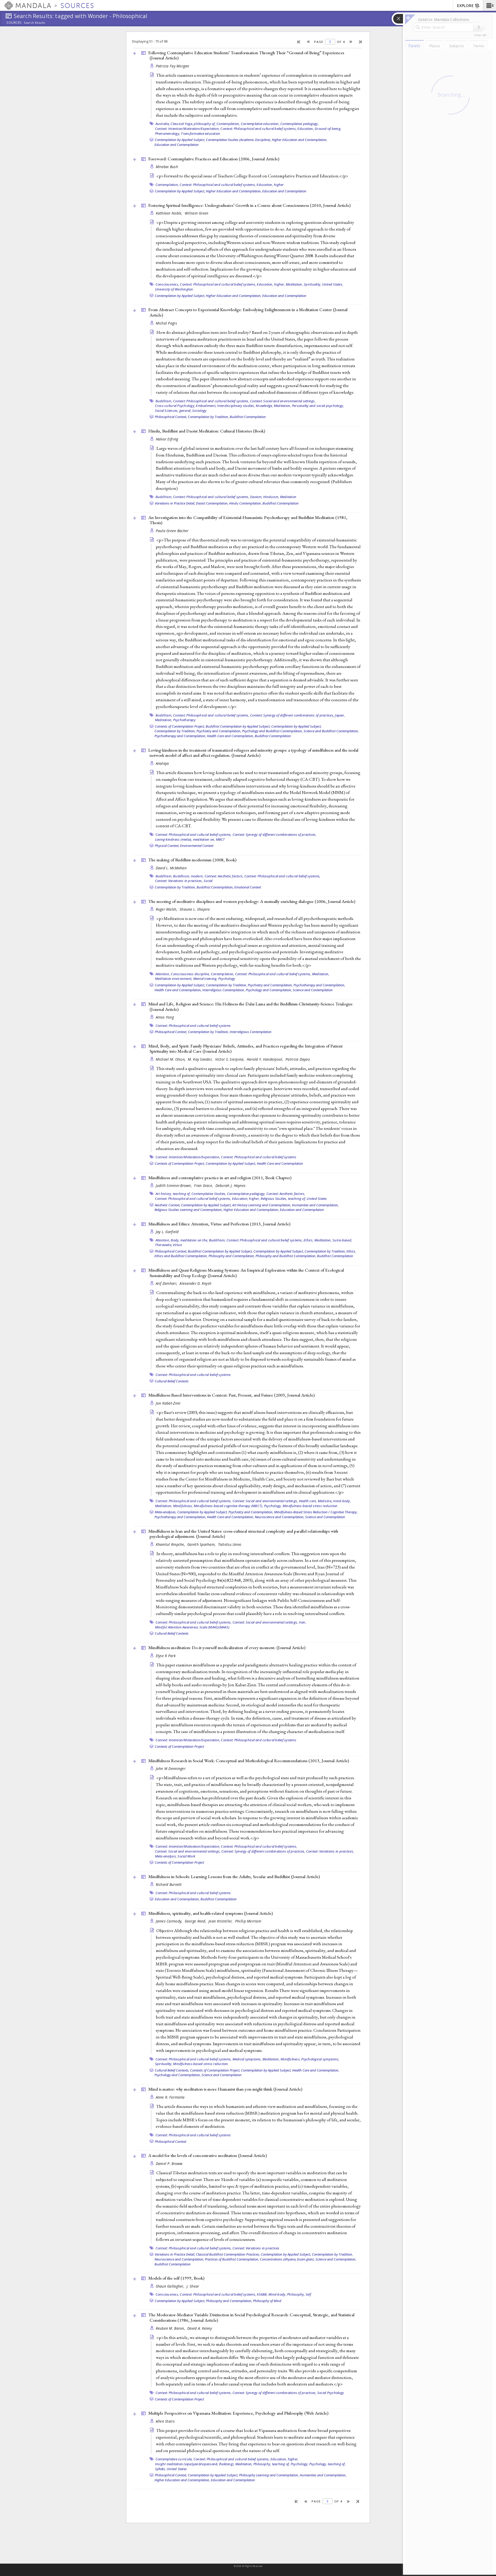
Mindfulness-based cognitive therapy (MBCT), (228, 1506)
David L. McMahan (171, 868)
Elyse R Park (166, 1656)
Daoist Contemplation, (212, 503)
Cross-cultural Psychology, (175, 406)
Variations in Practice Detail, (175, 503)
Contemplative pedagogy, (300, 124)
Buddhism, (164, 401)
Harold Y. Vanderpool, (265, 1059)
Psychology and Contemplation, (269, 990)
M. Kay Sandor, (201, 1059)
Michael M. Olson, (171, 1059)
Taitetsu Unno (230, 1544)
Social (208, 881)
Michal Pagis (166, 323)
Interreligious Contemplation (251, 1032)
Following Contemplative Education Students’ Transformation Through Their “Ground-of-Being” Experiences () (246, 55)
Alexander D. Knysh (195, 1283)
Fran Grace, (204, 1185)
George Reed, (196, 1921)
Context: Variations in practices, (179, 881)
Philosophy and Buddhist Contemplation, (286, 1256)
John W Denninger (171, 1768)
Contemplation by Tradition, (208, 417)
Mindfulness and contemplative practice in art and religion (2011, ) (220, 1178)
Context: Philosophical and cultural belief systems (193, 1026)
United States (317, 1199)
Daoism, (256, 497)
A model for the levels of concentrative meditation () (208, 2155)
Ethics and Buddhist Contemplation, (181, 1256)
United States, (333, 284)
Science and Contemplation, (336, 2259)
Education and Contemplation (177, 145)
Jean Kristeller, (221, 1921)
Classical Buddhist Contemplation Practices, (228, 2254)
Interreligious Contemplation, (224, 990)
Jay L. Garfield (167, 1232)
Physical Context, (167, 846)
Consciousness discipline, (190, 974)
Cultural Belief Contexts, (172, 2070)
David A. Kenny (200, 2328)
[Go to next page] (351, 42)
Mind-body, (277, 2294)
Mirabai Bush (167, 167)
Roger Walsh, (167, 909)
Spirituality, (312, 284)
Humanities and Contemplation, (315, 1205)
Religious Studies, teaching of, (283, 1199)
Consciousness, (167, 284)
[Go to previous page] (309, 42)
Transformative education (200, 133)
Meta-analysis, (166, 1856)
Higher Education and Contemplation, (300, 140)
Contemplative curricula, (174, 2459)
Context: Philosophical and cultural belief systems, (258, 129)
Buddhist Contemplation (248, 417)
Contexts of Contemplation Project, (180, 726)
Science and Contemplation (313, 990)
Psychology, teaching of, (327, 2464)
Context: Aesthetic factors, (224, 876)
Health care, (308, 1501)
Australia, (163, 124)
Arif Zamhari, (167, 1283)
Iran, (303, 1622)
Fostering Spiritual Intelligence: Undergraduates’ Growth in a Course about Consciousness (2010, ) (249, 205)
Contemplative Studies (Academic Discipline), (238, 140)
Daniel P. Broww (169, 2164)
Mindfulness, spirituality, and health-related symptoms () (211, 1913)
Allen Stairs (165, 2421)
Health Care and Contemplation (280, 1163)
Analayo (162, 763)
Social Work (186, 1856)
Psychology (227, 979)
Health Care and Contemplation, (230, 736)
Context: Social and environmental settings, (283, 401)
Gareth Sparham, (202, 1544)
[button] (489, 5)
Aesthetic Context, (168, 1205)
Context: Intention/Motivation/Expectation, (187, 129)
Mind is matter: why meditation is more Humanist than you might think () (225, 2089)
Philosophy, (296, 2294)
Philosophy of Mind (267, 2301)
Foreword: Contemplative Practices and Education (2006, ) (214, 159)
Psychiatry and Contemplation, (219, 731)
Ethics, (309, 1240)
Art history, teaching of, (173, 1194)
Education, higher (270, 185)
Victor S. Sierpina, (230, 1059)
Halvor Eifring (167, 439)
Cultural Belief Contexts (172, 1381)
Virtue (177, 1245)
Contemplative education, (260, 124)
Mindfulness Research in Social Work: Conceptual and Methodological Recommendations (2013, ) (249, 1761)
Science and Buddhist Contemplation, (331, 731)
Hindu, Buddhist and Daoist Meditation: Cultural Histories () (207, 431)
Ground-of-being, (328, 129)
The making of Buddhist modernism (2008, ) (192, 860)
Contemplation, (228, 124)
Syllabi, (160, 2469)
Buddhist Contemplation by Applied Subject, (238, 726)
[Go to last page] (361, 42)
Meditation (288, 497)
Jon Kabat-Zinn (168, 1403)
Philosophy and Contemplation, (232, 1256)
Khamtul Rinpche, (171, 1544)
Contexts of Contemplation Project (179, 1746)
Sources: (14, 23)
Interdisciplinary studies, (236, 406)
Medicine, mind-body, (334, 1501)
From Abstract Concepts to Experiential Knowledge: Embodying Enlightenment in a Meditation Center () (248, 312)
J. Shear (193, 2286)
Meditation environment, (174, 979)
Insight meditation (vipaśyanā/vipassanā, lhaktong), (195, 2464)
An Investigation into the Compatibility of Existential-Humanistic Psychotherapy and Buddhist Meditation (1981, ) (248, 520)
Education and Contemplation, (177, 1899)
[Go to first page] (299, 42)
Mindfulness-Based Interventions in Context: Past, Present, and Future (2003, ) (231, 1395)
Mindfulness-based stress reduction (310, 1506)
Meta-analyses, (166, 1512)
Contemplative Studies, (209, 1194)
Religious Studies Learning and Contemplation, (189, 1210)
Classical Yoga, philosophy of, (193, 124)
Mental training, (205, 979)
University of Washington (174, 289)
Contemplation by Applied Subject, (180, 140)
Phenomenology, (168, 133)
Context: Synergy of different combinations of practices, (292, 715)
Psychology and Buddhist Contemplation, (272, 731)
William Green (197, 213)
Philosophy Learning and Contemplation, (269, 2475)
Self (308, 2294)
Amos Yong (165, 1017)
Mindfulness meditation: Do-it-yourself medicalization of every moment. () (227, 1648)
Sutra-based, (342, 1240)
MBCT (220, 839)
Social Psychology (331, 2393)
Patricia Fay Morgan (173, 66)
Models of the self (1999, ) (176, 2278)
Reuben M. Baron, (171, 2328)
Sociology (199, 411)
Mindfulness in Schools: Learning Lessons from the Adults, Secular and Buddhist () (234, 1877)
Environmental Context (197, 846)
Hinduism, (271, 497)
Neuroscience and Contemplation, (280, 1517)
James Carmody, (170, 1921)
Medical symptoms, (247, 2059)
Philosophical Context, (171, 417)
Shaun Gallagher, (171, 2286)
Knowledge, (264, 406)
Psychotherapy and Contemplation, (180, 736)
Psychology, (273, 1506)
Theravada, (164, 1245)
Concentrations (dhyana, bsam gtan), (287, 2259)
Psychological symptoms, (320, 2059)
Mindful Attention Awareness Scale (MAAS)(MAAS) (192, 1627)
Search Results (34, 23)
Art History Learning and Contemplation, (262, 1205)
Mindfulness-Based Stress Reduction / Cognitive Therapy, (316, 1512)
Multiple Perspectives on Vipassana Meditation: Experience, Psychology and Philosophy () (238, 2413)
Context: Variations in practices (256, 2248)
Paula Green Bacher (172, 531)
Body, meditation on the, (189, 1240)
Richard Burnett (169, 1884)
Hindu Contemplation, (245, 503)
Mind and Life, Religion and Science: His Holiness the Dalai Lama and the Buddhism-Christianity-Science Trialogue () (250, 1007)
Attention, (163, 974)
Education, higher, (271, 284)
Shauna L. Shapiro (195, 909)
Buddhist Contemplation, (215, 887)
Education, (306, 129)
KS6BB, (262, 2294)
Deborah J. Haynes (231, 1185)
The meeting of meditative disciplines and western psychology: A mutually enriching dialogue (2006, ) (252, 901)
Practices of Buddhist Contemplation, (232, 2259)
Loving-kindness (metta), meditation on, (185, 839)
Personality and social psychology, (318, 406)
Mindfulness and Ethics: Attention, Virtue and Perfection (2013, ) (219, 1224)
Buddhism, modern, (188, 876)
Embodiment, (206, 406)
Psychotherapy (184, 720)
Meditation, (294, 284)
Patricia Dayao (298, 1059)
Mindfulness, (183, 1506)
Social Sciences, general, (173, 411)
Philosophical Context (171, 2141)
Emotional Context (248, 887)
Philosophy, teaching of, (272, 2464)
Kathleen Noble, (170, 213)
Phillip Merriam (248, 1921)
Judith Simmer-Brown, (174, 1185)
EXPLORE (465, 6)
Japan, (340, 715)
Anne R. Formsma (170, 2097)
